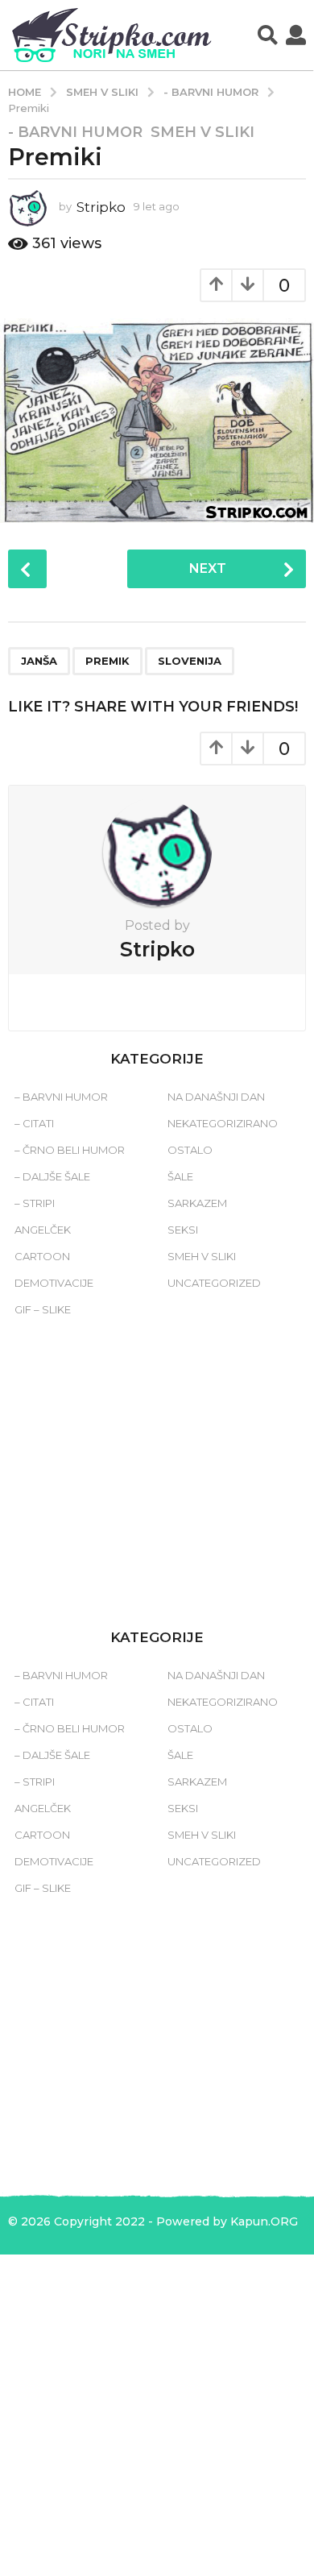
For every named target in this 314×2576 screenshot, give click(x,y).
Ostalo (190, 1150)
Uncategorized (214, 1283)
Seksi (183, 1230)
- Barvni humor (75, 132)
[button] (268, 35)
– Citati (34, 1123)
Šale (180, 1176)
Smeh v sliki (202, 132)
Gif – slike (43, 1309)
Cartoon (42, 1256)
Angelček (43, 1230)
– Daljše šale (52, 1176)
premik (107, 661)
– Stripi (35, 1203)
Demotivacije (54, 1283)
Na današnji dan (216, 1097)
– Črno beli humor (70, 1150)
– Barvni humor (61, 1097)
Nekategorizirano (223, 1123)
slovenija (190, 661)
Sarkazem (197, 1203)
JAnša (39, 661)
